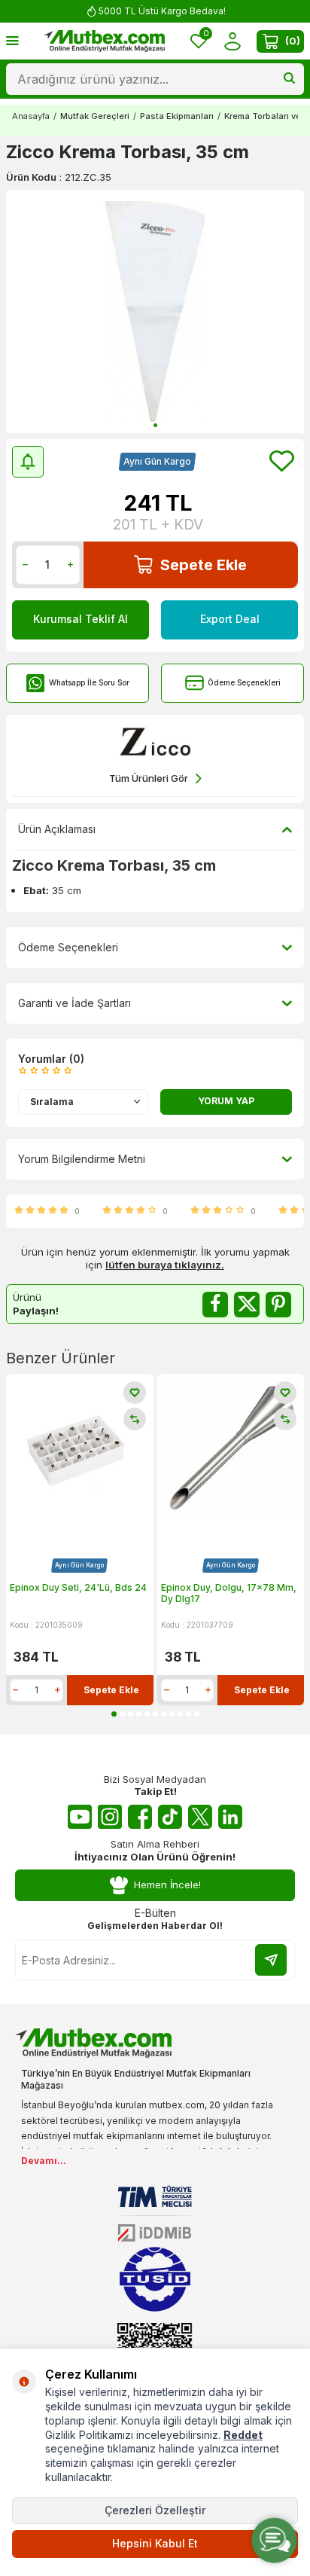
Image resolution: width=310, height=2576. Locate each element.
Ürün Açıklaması (57, 829)
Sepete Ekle (204, 565)
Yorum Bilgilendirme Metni (82, 1159)
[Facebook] (140, 1817)
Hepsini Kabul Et (155, 2543)
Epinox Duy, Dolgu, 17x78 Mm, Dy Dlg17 (229, 1593)
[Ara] (289, 79)
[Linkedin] (230, 1817)
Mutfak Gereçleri (95, 116)
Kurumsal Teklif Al (81, 619)
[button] (155, 425)
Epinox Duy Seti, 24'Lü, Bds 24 (78, 1587)
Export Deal (230, 619)
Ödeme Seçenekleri (244, 682)
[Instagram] (110, 1817)
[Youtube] (80, 1817)
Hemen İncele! (167, 1885)
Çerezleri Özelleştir (155, 2510)
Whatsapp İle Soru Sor (89, 682)
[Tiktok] (170, 1817)
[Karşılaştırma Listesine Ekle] (135, 1419)
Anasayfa (31, 116)
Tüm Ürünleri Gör (149, 778)
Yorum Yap (226, 1101)
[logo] (105, 41)
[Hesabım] (232, 41)
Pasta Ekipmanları (177, 116)
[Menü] (12, 40)
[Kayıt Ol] (271, 1960)
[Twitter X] (200, 1817)
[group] (155, 311)
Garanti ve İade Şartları (74, 1003)
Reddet (243, 2435)
